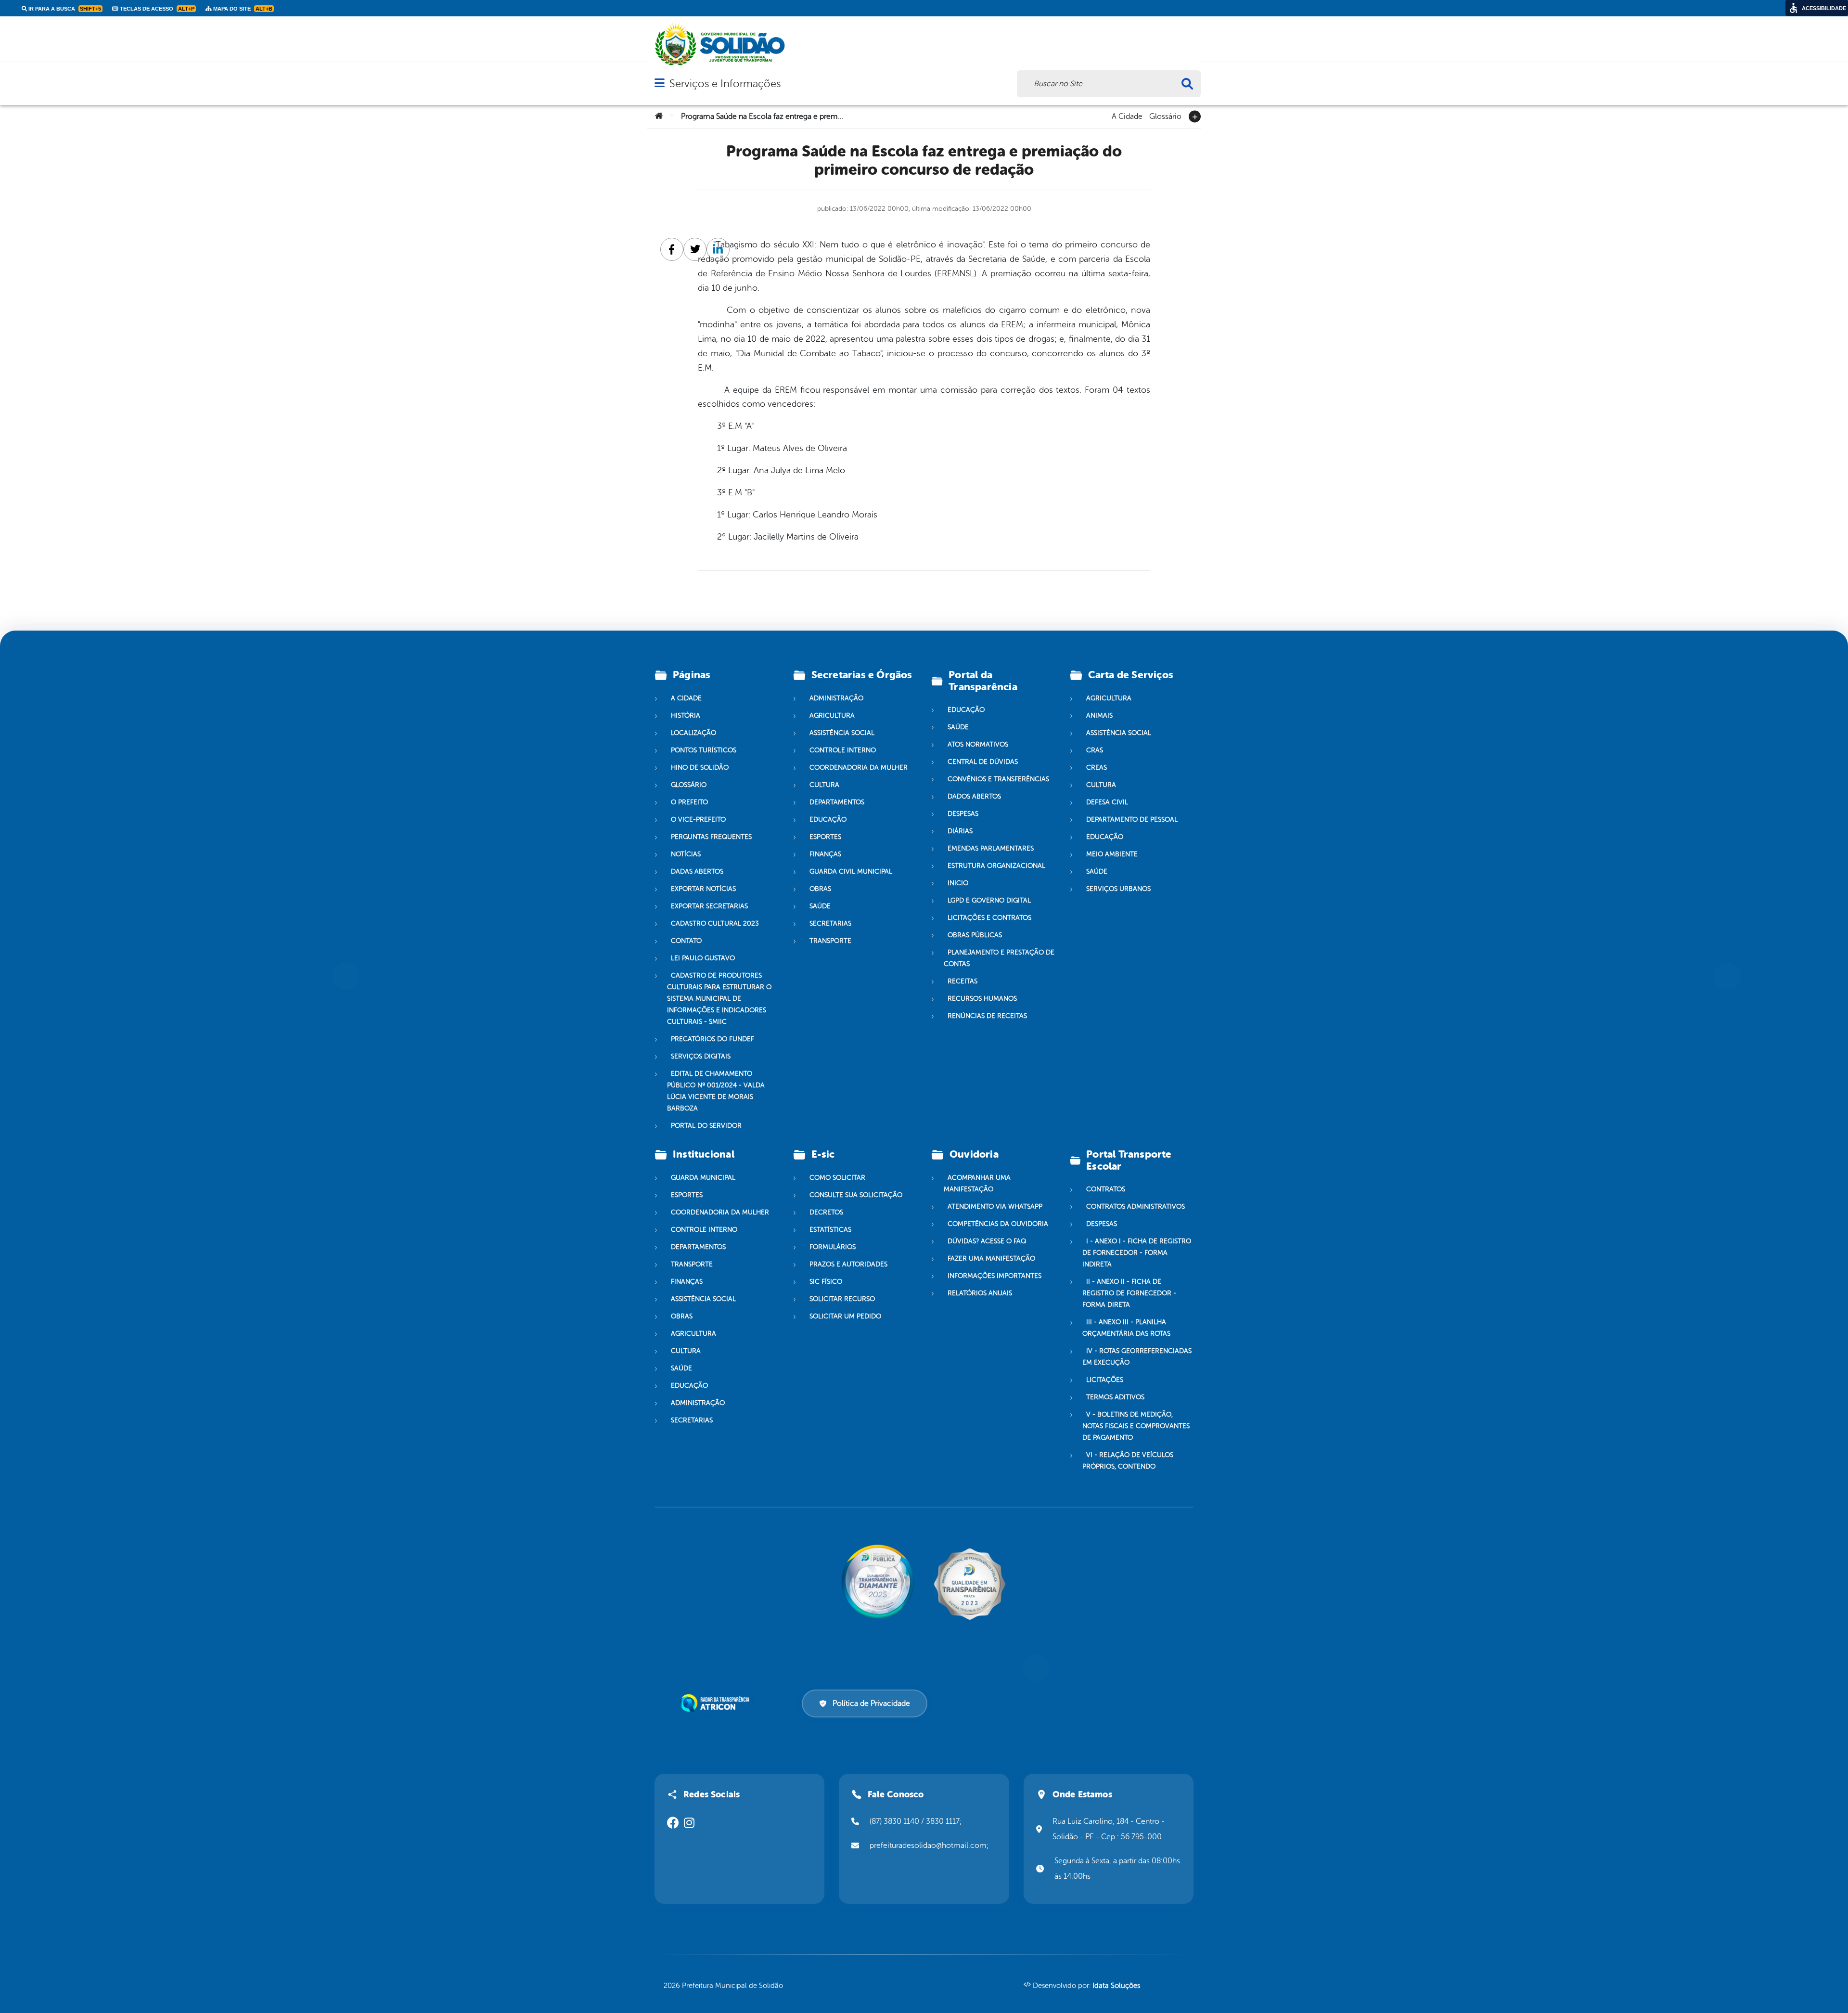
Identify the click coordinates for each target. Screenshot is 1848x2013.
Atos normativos (978, 744)
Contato (686, 941)
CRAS (1095, 750)
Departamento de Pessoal (1132, 819)
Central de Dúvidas (983, 762)
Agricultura (832, 716)
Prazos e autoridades (848, 1264)
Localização (693, 733)
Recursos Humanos (982, 999)
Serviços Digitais (701, 1056)
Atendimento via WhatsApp (995, 1207)
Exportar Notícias (703, 889)
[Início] (659, 116)
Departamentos (837, 802)
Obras (820, 889)
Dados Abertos (974, 796)
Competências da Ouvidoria (998, 1224)
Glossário (1165, 116)
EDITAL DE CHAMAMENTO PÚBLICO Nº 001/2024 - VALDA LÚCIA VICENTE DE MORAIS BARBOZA (716, 1091)
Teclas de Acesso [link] (156, 9)
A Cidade (1127, 116)
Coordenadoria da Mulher (859, 768)
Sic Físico (826, 1282)
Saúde (820, 906)
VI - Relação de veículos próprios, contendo (1128, 1461)
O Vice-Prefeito (698, 819)
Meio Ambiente (1112, 854)
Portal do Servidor (706, 1126)
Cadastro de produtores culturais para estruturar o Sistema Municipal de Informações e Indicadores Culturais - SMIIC (719, 999)
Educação (828, 819)
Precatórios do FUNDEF (712, 1039)
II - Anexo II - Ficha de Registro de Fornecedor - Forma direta (1129, 1293)
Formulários (833, 1247)
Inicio (958, 883)
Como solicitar (837, 1178)
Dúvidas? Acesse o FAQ (987, 1241)
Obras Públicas (975, 935)
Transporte (830, 941)
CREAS (1097, 768)
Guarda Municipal (703, 1178)
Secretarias (830, 923)
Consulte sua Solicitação (856, 1195)
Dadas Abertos (697, 871)
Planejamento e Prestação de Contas (999, 958)
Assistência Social (842, 733)
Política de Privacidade (871, 1703)
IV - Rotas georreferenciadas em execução (1137, 1357)
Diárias (960, 831)
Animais (1099, 716)
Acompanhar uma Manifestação (977, 1183)
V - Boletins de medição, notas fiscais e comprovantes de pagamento (1136, 1426)
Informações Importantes (995, 1276)
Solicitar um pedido (845, 1316)
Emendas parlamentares (991, 848)
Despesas (963, 814)
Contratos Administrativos (1136, 1207)
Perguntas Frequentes (711, 837)
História (686, 716)
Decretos (826, 1212)
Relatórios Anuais (980, 1293)
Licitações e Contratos (989, 918)
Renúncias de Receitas (987, 1016)
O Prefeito (689, 802)
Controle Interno (843, 750)
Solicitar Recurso (842, 1299)
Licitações (1105, 1380)
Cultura (824, 785)
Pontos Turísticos (704, 750)
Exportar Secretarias (709, 906)
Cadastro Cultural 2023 (715, 923)
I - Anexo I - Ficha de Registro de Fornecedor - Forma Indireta (1137, 1253)
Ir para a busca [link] (64, 9)
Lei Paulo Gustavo (703, 958)
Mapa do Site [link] (242, 9)
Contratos (1106, 1189)
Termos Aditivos (1115, 1397)
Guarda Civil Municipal (851, 871)
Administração (836, 698)
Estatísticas (830, 1230)
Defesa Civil (1107, 802)
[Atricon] (717, 1703)
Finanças (825, 854)
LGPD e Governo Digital (989, 900)
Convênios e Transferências (998, 779)
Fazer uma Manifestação (991, 1258)
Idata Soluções (1116, 1986)
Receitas (962, 981)
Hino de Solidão (700, 768)
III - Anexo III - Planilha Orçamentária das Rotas (1126, 1328)
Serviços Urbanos (1118, 889)
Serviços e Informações (725, 84)
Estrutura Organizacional (996, 866)
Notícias (686, 854)
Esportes (825, 837)
